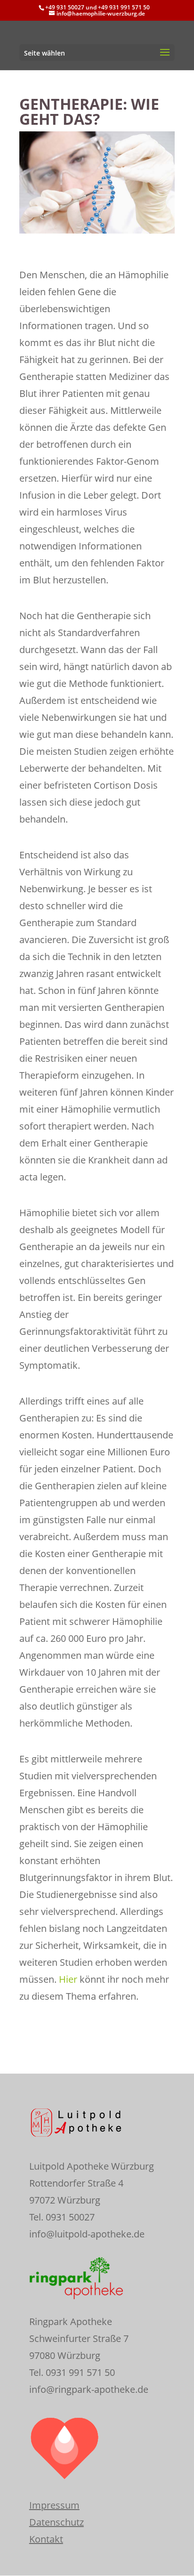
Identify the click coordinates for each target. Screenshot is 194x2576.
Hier (69, 1979)
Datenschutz (57, 2522)
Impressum (54, 2505)
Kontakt (46, 2539)
